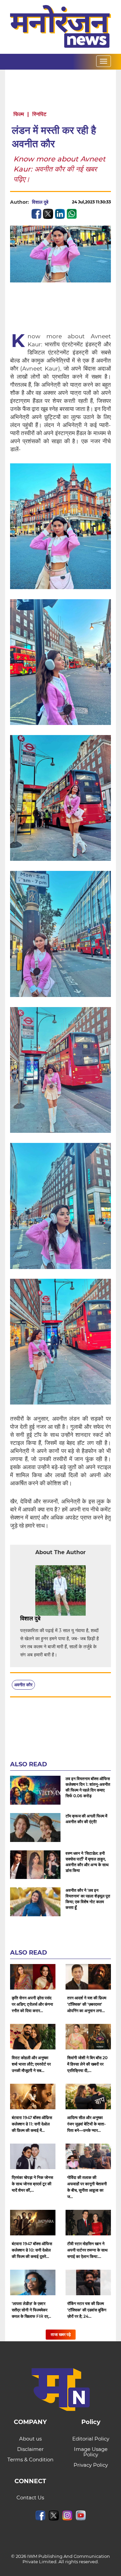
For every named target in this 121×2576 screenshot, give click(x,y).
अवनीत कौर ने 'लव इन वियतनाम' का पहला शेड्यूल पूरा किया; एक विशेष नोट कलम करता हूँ (88, 1899)
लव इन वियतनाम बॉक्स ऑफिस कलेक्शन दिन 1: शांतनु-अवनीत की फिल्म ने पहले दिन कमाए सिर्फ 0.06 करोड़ (88, 1787)
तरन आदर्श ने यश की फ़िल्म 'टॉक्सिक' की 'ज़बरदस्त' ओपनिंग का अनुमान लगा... (87, 2004)
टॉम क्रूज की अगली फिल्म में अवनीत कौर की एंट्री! (86, 1819)
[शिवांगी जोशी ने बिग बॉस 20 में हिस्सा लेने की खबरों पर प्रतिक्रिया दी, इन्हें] (88, 2037)
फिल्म (19, 114)
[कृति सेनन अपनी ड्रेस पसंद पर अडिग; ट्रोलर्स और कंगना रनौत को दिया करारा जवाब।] (33, 1977)
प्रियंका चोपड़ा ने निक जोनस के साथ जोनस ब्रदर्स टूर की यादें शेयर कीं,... (32, 2184)
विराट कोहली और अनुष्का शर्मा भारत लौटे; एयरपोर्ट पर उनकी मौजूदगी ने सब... (31, 2064)
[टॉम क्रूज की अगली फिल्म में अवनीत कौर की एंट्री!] (35, 1828)
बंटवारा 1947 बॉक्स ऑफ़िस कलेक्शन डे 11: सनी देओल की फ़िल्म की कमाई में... (32, 2124)
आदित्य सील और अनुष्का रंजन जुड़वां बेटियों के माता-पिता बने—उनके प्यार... (87, 2124)
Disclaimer (30, 2449)
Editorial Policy (91, 2439)
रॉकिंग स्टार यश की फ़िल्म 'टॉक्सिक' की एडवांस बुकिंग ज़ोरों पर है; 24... (87, 2310)
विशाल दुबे (40, 202)
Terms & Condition (30, 2459)
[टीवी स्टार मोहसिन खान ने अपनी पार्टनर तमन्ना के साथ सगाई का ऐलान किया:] (88, 2223)
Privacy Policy (91, 2465)
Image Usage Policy (91, 2452)
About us (30, 2439)
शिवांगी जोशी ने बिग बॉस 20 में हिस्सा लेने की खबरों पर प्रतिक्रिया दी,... (87, 2064)
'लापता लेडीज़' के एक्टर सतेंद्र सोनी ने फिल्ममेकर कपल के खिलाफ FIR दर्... (31, 2310)
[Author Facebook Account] (55, 1619)
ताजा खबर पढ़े (61, 2334)
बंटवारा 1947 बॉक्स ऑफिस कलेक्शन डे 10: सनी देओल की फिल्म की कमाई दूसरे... (32, 2250)
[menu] (104, 61)
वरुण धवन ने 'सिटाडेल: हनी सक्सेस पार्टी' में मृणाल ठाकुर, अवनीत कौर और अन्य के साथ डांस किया (87, 1862)
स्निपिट (39, 114)
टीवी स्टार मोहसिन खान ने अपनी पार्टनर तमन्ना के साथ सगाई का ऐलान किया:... (87, 2250)
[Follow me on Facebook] (55, 202)
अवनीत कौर (23, 1685)
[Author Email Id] (45, 1619)
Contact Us (30, 2497)
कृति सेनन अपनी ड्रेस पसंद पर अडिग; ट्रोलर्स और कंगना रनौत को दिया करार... (32, 2004)
